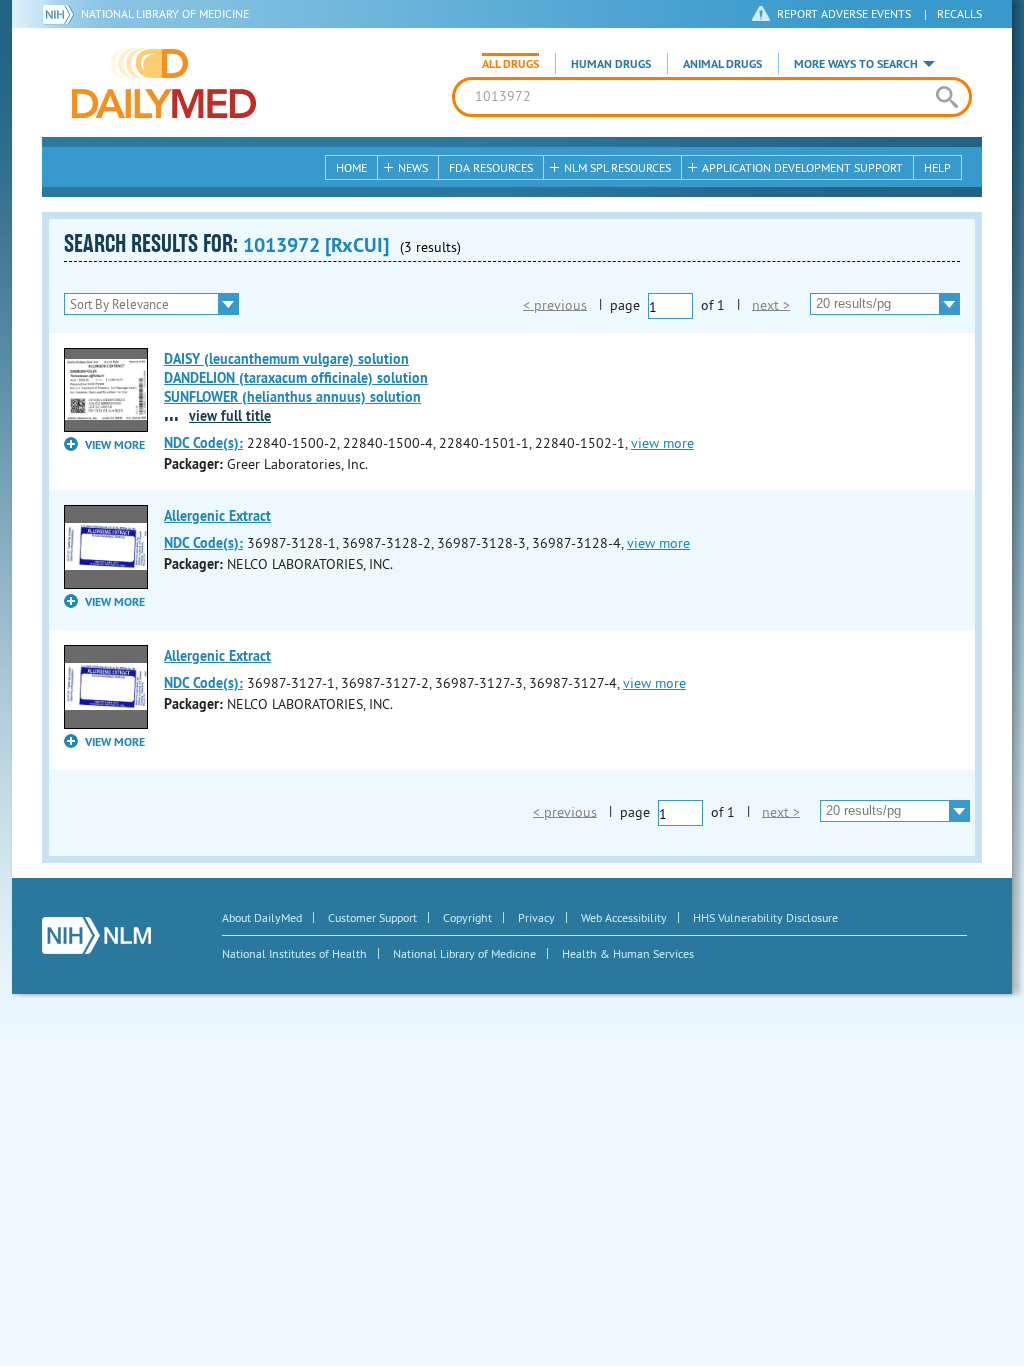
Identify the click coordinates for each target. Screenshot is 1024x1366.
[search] (946, 97)
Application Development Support (802, 167)
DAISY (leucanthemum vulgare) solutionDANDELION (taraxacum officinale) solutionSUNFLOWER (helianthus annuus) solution (296, 378)
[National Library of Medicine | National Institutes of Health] (96, 935)
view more (662, 443)
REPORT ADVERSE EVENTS (844, 13)
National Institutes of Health (294, 953)
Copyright (467, 917)
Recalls (959, 13)
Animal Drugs (722, 64)
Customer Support (372, 917)
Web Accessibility (624, 917)
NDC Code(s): (203, 443)
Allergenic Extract (217, 516)
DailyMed (164, 83)
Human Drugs (611, 64)
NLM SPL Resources (617, 167)
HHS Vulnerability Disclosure (765, 917)
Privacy (536, 917)
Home (351, 167)
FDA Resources (491, 167)
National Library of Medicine (165, 13)
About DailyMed (262, 917)
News (413, 167)
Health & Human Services (628, 953)
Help (937, 167)
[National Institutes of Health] (61, 14)
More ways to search (856, 64)
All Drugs (510, 64)
